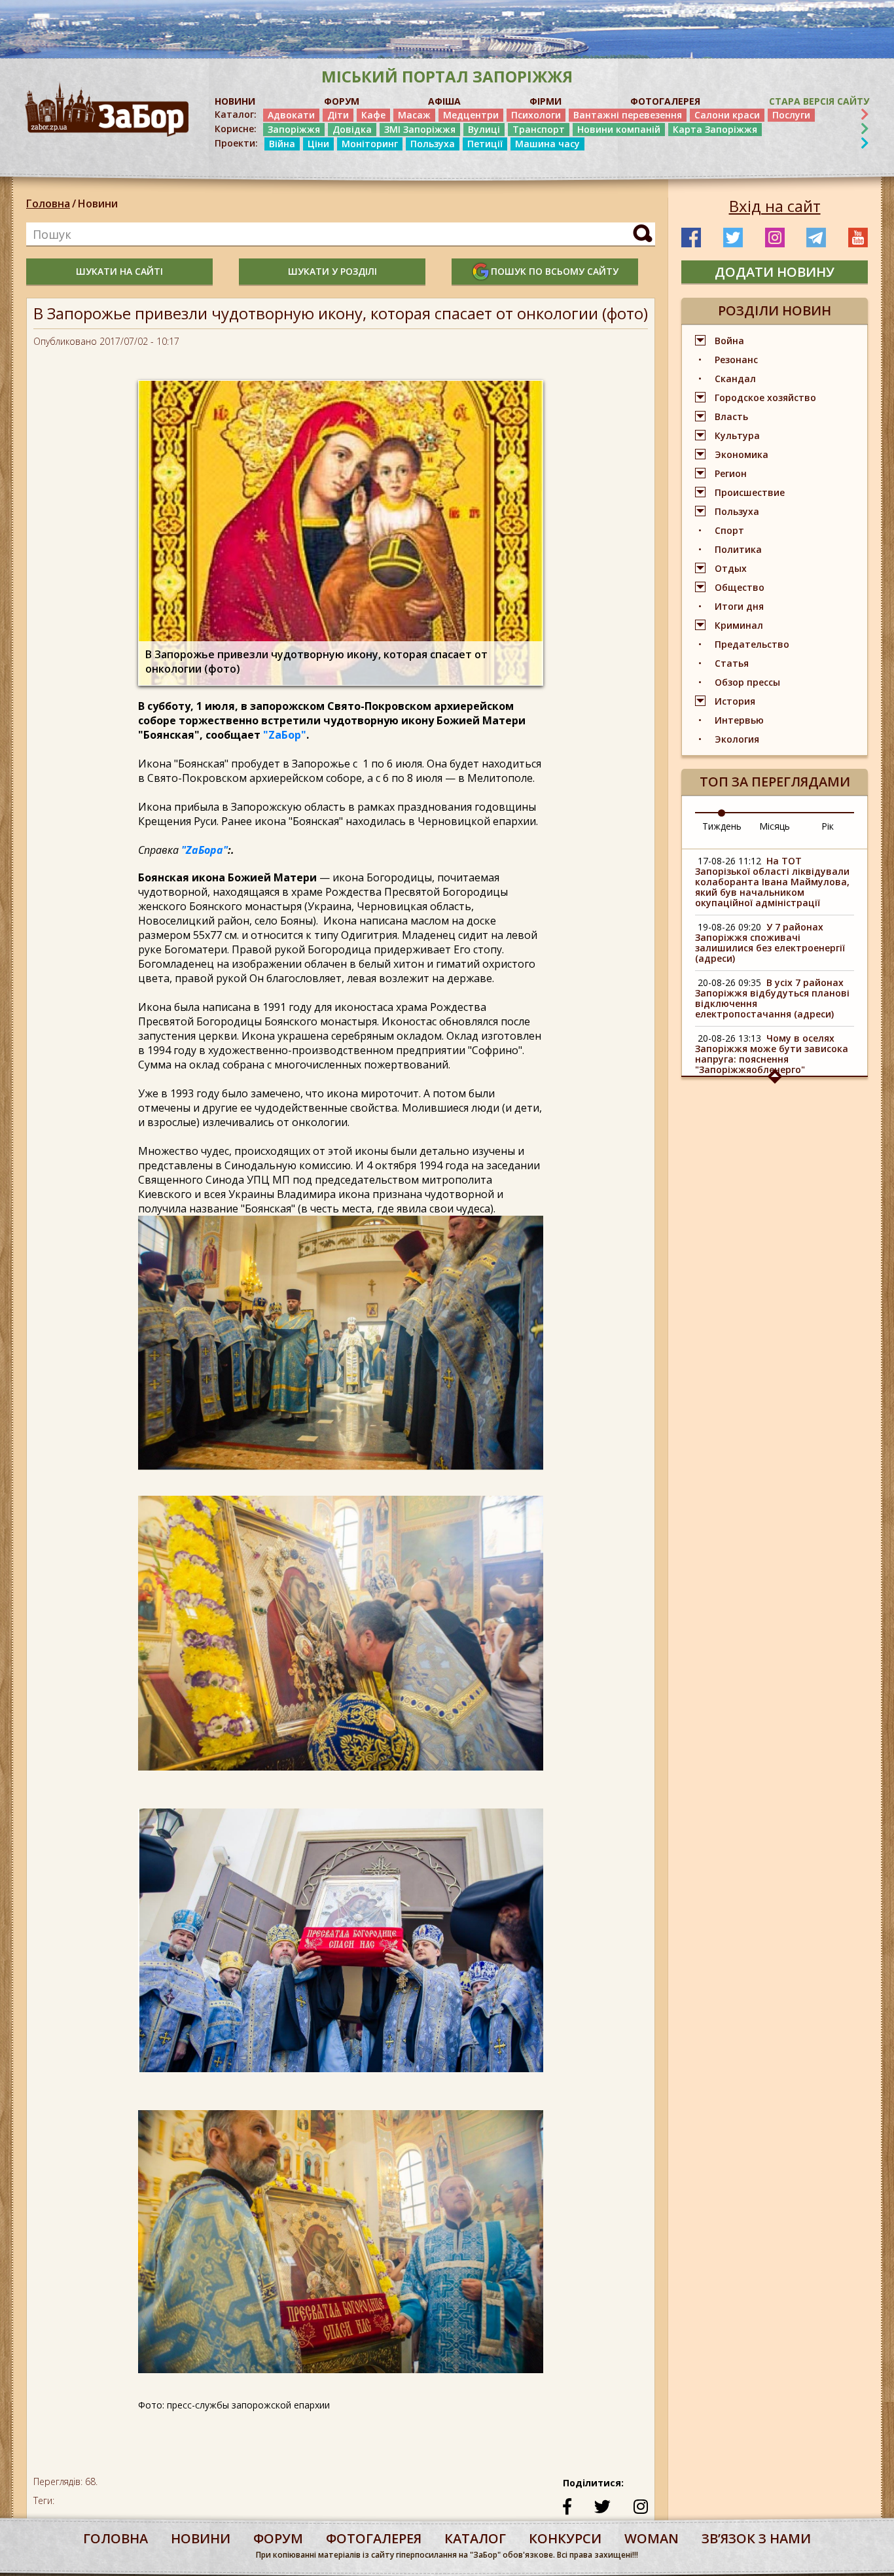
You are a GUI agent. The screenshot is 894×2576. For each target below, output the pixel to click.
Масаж (414, 115)
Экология (737, 739)
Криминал (739, 625)
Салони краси (727, 115)
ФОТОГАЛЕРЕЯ (665, 101)
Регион (731, 473)
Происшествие (750, 492)
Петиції (485, 144)
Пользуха (433, 144)
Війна (282, 144)
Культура (737, 435)
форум (278, 2538)
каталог (475, 2538)
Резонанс (736, 360)
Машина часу (547, 144)
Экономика (742, 454)
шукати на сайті (119, 271)
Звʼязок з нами (756, 2538)
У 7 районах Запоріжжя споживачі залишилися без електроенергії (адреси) (770, 943)
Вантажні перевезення (628, 115)
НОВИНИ (235, 101)
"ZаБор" (285, 735)
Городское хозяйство (765, 397)
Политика (738, 549)
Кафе (373, 115)
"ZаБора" (205, 850)
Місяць (775, 826)
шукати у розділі (332, 271)
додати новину (775, 272)
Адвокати (291, 115)
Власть (731, 416)
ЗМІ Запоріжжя (420, 129)
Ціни (318, 144)
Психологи (536, 115)
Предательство (752, 644)
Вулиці (484, 129)
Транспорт (539, 129)
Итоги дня (739, 606)
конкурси (565, 2538)
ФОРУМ (342, 101)
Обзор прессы (747, 682)
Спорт (729, 530)
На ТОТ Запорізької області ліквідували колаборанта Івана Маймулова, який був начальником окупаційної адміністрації (772, 882)
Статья (732, 663)
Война (729, 341)
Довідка (352, 129)
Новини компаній (619, 129)
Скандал (735, 379)
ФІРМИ (545, 101)
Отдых (731, 568)
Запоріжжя (294, 129)
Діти (338, 115)
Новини (98, 203)
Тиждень (722, 826)
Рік (828, 826)
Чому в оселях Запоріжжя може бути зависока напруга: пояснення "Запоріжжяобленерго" (772, 1054)
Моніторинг (370, 144)
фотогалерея (374, 2538)
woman (652, 2538)
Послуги (791, 115)
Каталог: (236, 115)
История (735, 701)
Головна (48, 203)
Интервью (739, 720)
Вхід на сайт (775, 206)
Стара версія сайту (819, 101)
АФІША (444, 101)
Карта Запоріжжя (715, 129)
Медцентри (471, 115)
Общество (740, 587)
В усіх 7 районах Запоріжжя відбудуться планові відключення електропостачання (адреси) (772, 998)
